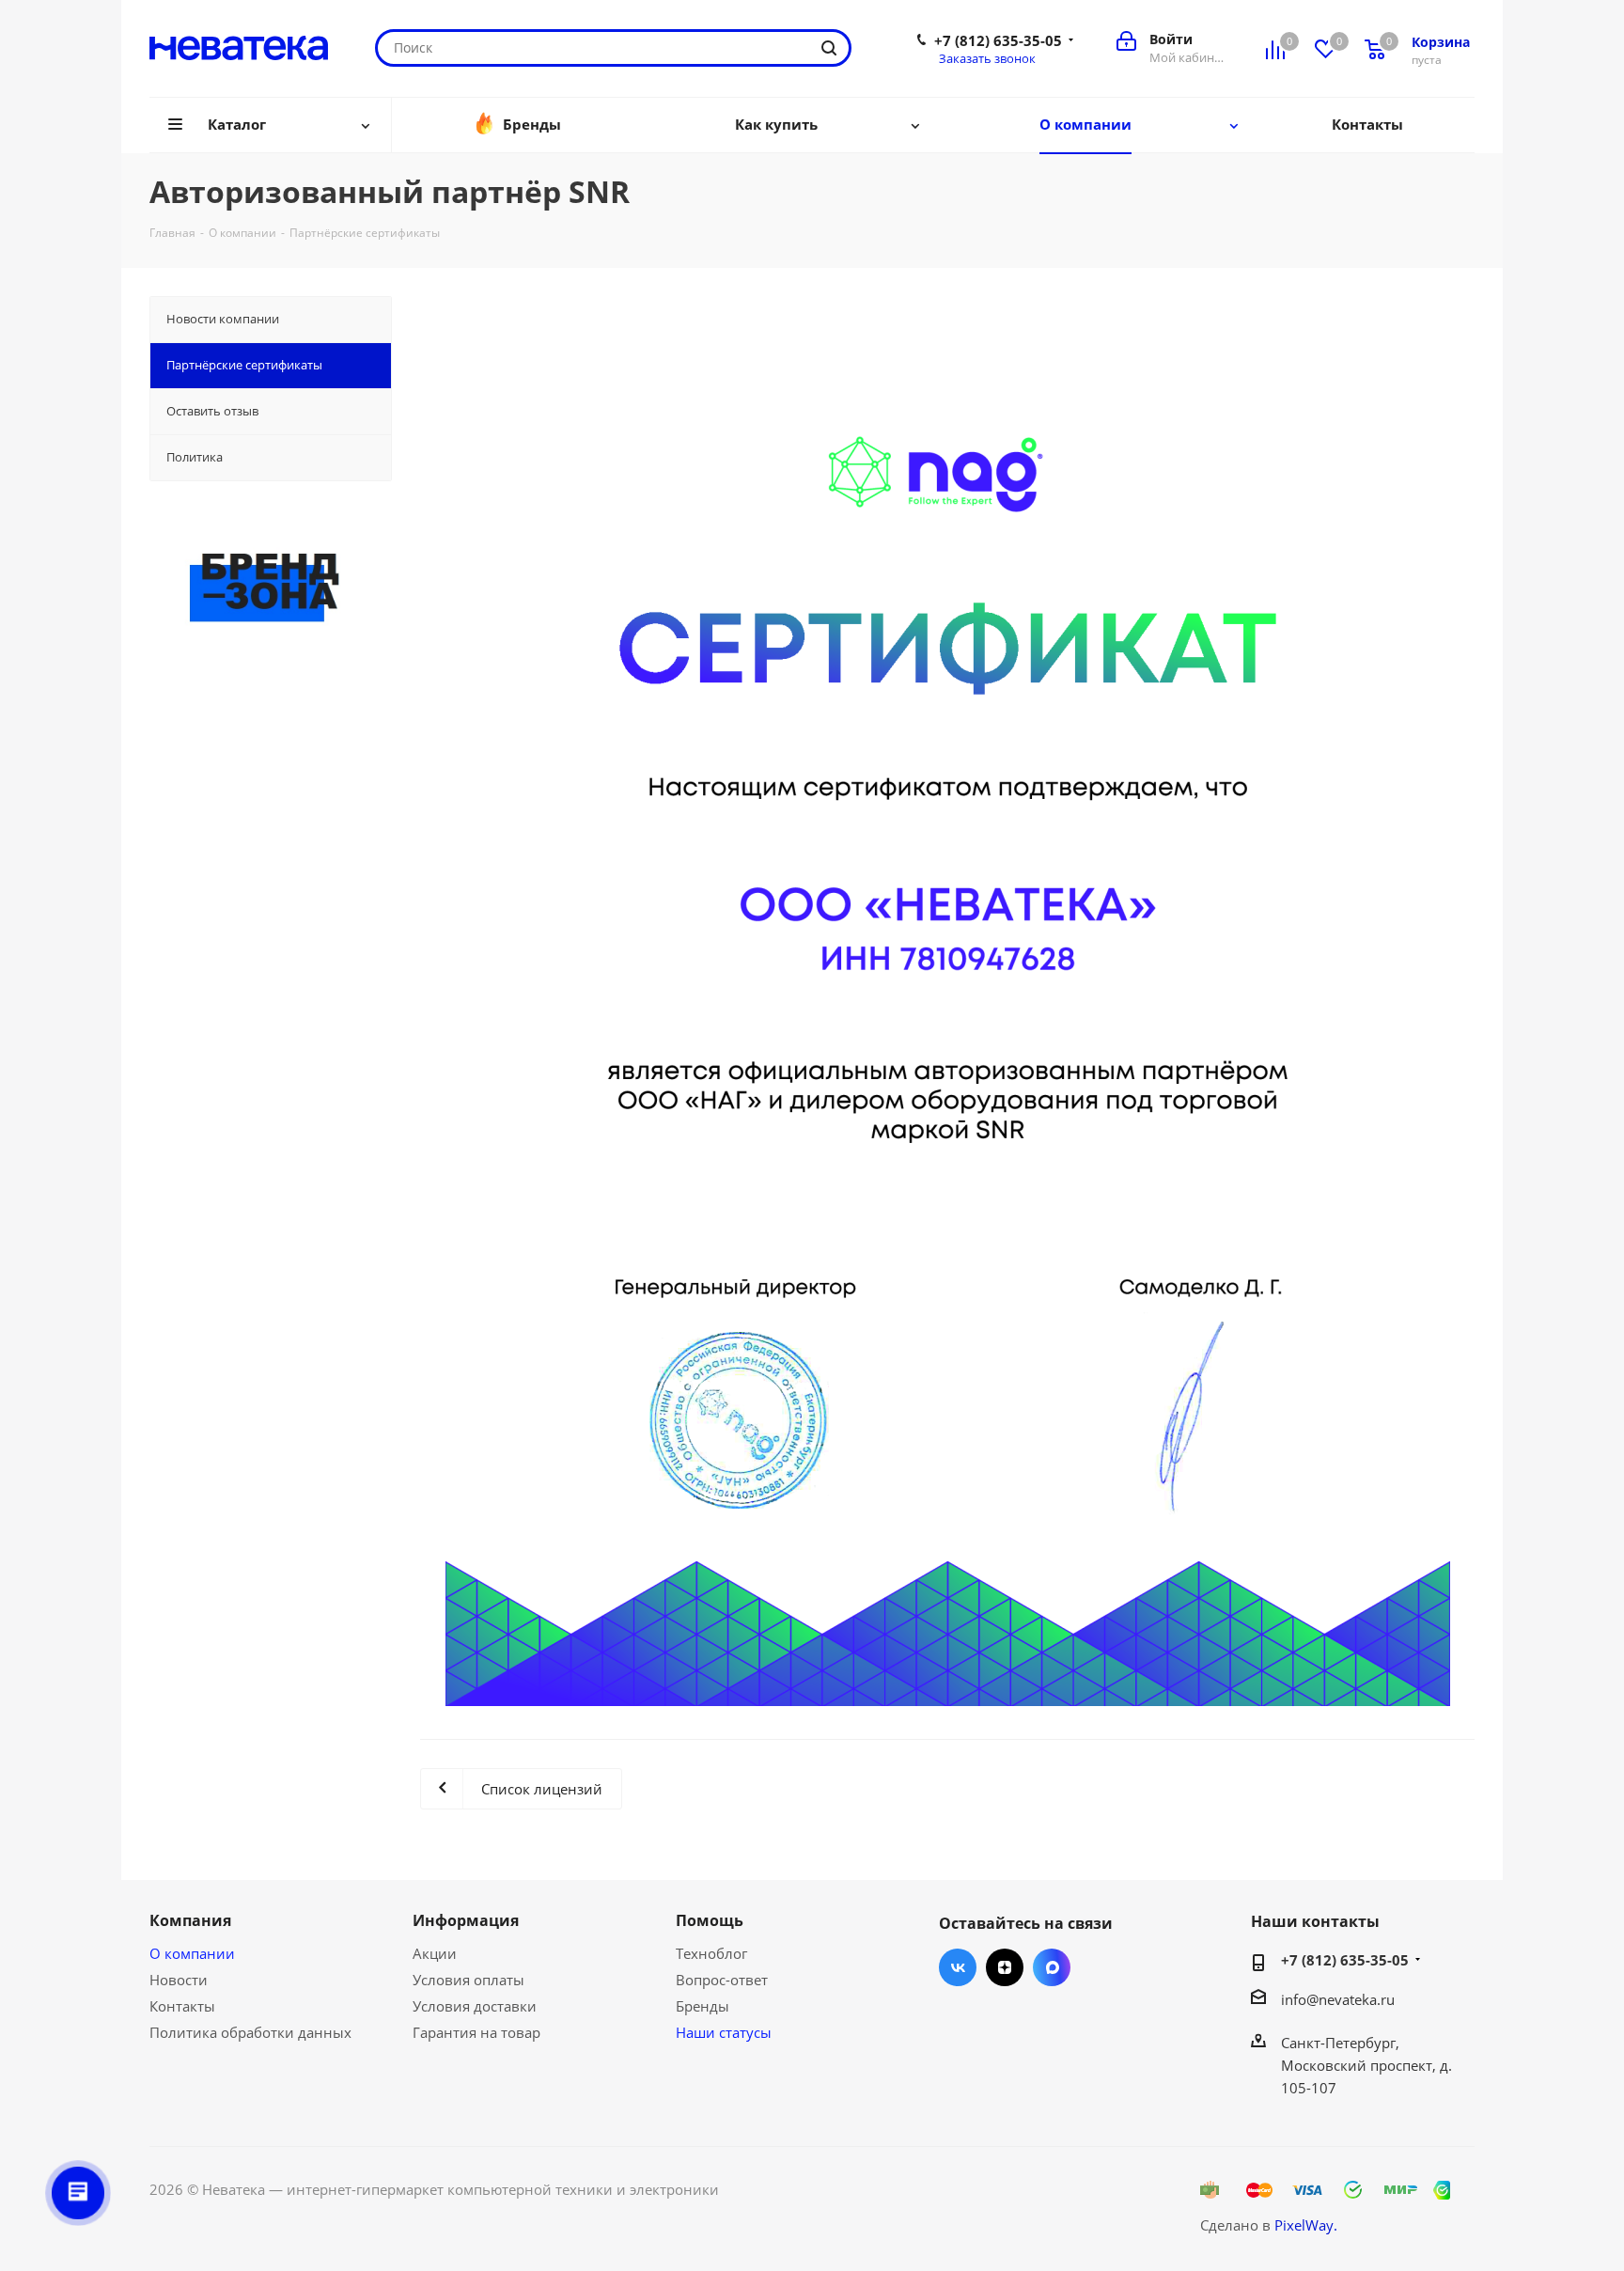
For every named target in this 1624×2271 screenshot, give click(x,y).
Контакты (182, 2006)
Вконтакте (958, 1967)
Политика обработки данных (250, 2032)
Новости (179, 1980)
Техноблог (711, 1953)
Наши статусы (724, 2032)
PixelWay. (1306, 2225)
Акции (435, 1953)
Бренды (703, 2006)
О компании (192, 1953)
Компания (190, 1920)
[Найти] (829, 48)
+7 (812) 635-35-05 (998, 40)
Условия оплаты (468, 1980)
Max (1052, 1967)
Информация (466, 1920)
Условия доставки (475, 2006)
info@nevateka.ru (1338, 1999)
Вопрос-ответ (722, 1980)
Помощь (710, 1920)
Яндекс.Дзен (1005, 1967)
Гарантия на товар (476, 2032)
